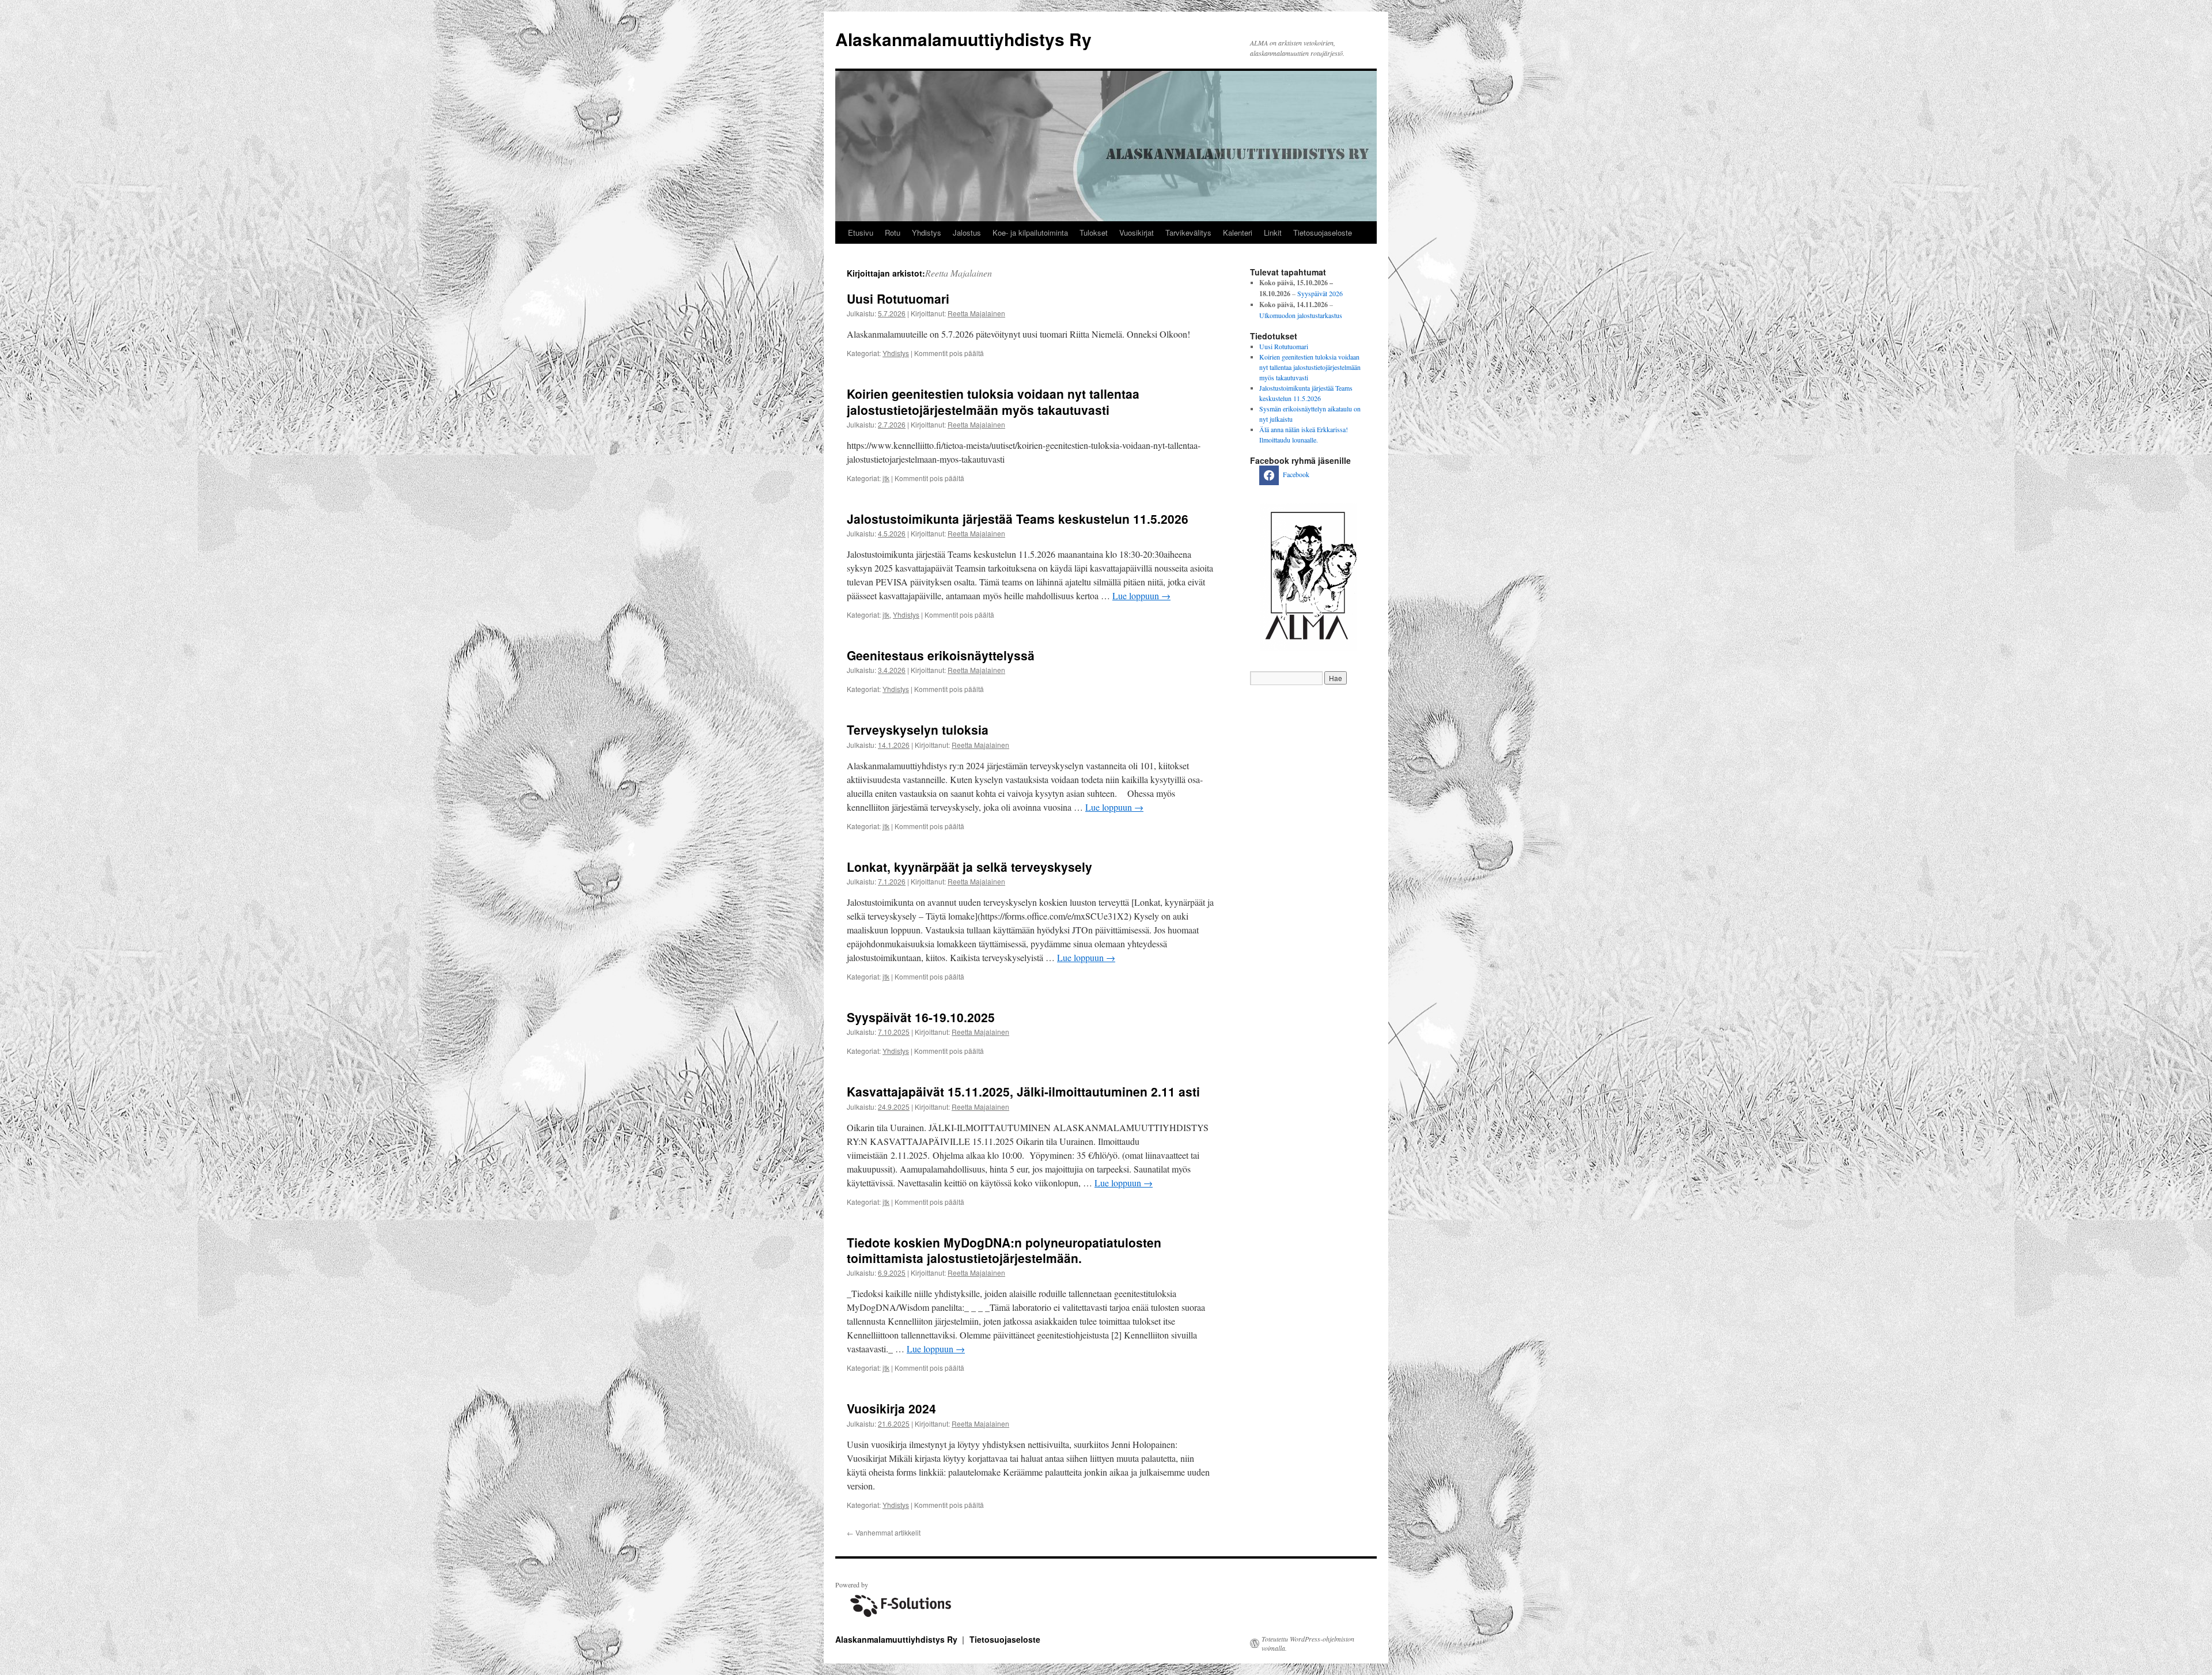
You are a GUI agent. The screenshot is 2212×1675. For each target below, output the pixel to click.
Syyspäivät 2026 (1320, 293)
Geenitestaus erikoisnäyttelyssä (941, 655)
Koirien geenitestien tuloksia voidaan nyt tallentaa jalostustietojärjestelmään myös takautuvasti (993, 401)
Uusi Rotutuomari (898, 298)
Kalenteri (1238, 232)
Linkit (1273, 232)
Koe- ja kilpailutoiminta (1030, 232)
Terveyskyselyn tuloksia (918, 729)
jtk (886, 478)
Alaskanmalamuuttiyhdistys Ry (963, 39)
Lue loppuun (1141, 595)
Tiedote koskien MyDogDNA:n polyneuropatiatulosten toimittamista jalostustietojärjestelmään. (1004, 1250)
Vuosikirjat (1137, 232)
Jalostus (967, 232)
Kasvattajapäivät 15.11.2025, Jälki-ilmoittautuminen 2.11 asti (1023, 1091)
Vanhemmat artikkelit (884, 1532)
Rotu (893, 232)
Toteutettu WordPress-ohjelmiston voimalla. (1308, 1643)
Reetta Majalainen (959, 273)
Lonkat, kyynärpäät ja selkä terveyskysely (969, 867)
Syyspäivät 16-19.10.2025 (921, 1017)
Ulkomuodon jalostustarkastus (1301, 315)
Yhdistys (927, 232)
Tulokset (1094, 232)
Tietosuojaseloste (1323, 232)
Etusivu (861, 232)
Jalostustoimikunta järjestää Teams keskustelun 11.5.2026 (1018, 519)
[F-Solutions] (899, 1619)
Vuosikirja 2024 (891, 1408)
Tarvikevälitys (1188, 232)
